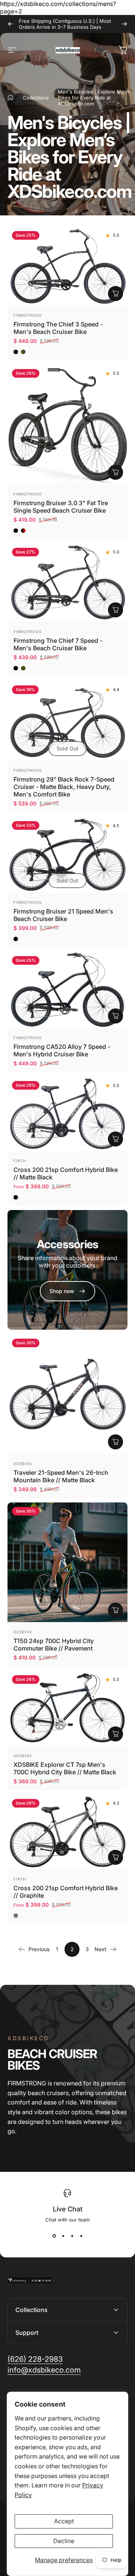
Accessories (68, 1244)
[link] (35, 2359)
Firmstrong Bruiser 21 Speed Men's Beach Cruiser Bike (63, 915)
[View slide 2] (63, 2236)
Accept (64, 2521)
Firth (20, 1161)
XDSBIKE (23, 1464)
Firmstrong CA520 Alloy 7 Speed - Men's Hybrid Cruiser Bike (62, 1050)
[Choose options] (115, 294)
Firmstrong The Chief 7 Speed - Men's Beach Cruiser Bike (58, 644)
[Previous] (10, 24)
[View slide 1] (54, 2236)
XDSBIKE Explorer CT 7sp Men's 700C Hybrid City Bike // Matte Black (65, 1768)
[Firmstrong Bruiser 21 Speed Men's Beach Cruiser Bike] (67, 854)
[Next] (124, 24)
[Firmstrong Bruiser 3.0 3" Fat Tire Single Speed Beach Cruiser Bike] (67, 424)
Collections (36, 98)
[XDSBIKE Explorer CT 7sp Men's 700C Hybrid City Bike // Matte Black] (67, 1708)
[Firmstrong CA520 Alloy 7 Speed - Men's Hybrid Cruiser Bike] (67, 990)
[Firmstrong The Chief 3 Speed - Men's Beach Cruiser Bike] (67, 266)
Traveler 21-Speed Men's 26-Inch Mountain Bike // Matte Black (61, 1476)
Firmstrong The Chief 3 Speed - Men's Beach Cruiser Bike (58, 328)
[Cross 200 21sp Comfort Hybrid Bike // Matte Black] (67, 1114)
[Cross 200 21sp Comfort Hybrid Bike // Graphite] (67, 1832)
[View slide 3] (72, 2236)
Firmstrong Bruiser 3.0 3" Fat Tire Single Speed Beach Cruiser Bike (61, 507)
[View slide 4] (81, 2236)
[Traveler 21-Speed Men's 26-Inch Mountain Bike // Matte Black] (67, 1394)
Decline (64, 2541)
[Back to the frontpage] (10, 98)
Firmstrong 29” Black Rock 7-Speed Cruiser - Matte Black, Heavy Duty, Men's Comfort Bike (64, 787)
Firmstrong (28, 315)
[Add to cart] (115, 1016)
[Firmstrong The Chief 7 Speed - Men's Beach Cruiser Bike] (67, 583)
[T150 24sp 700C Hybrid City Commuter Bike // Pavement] (67, 1562)
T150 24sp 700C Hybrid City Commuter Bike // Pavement (54, 1645)
